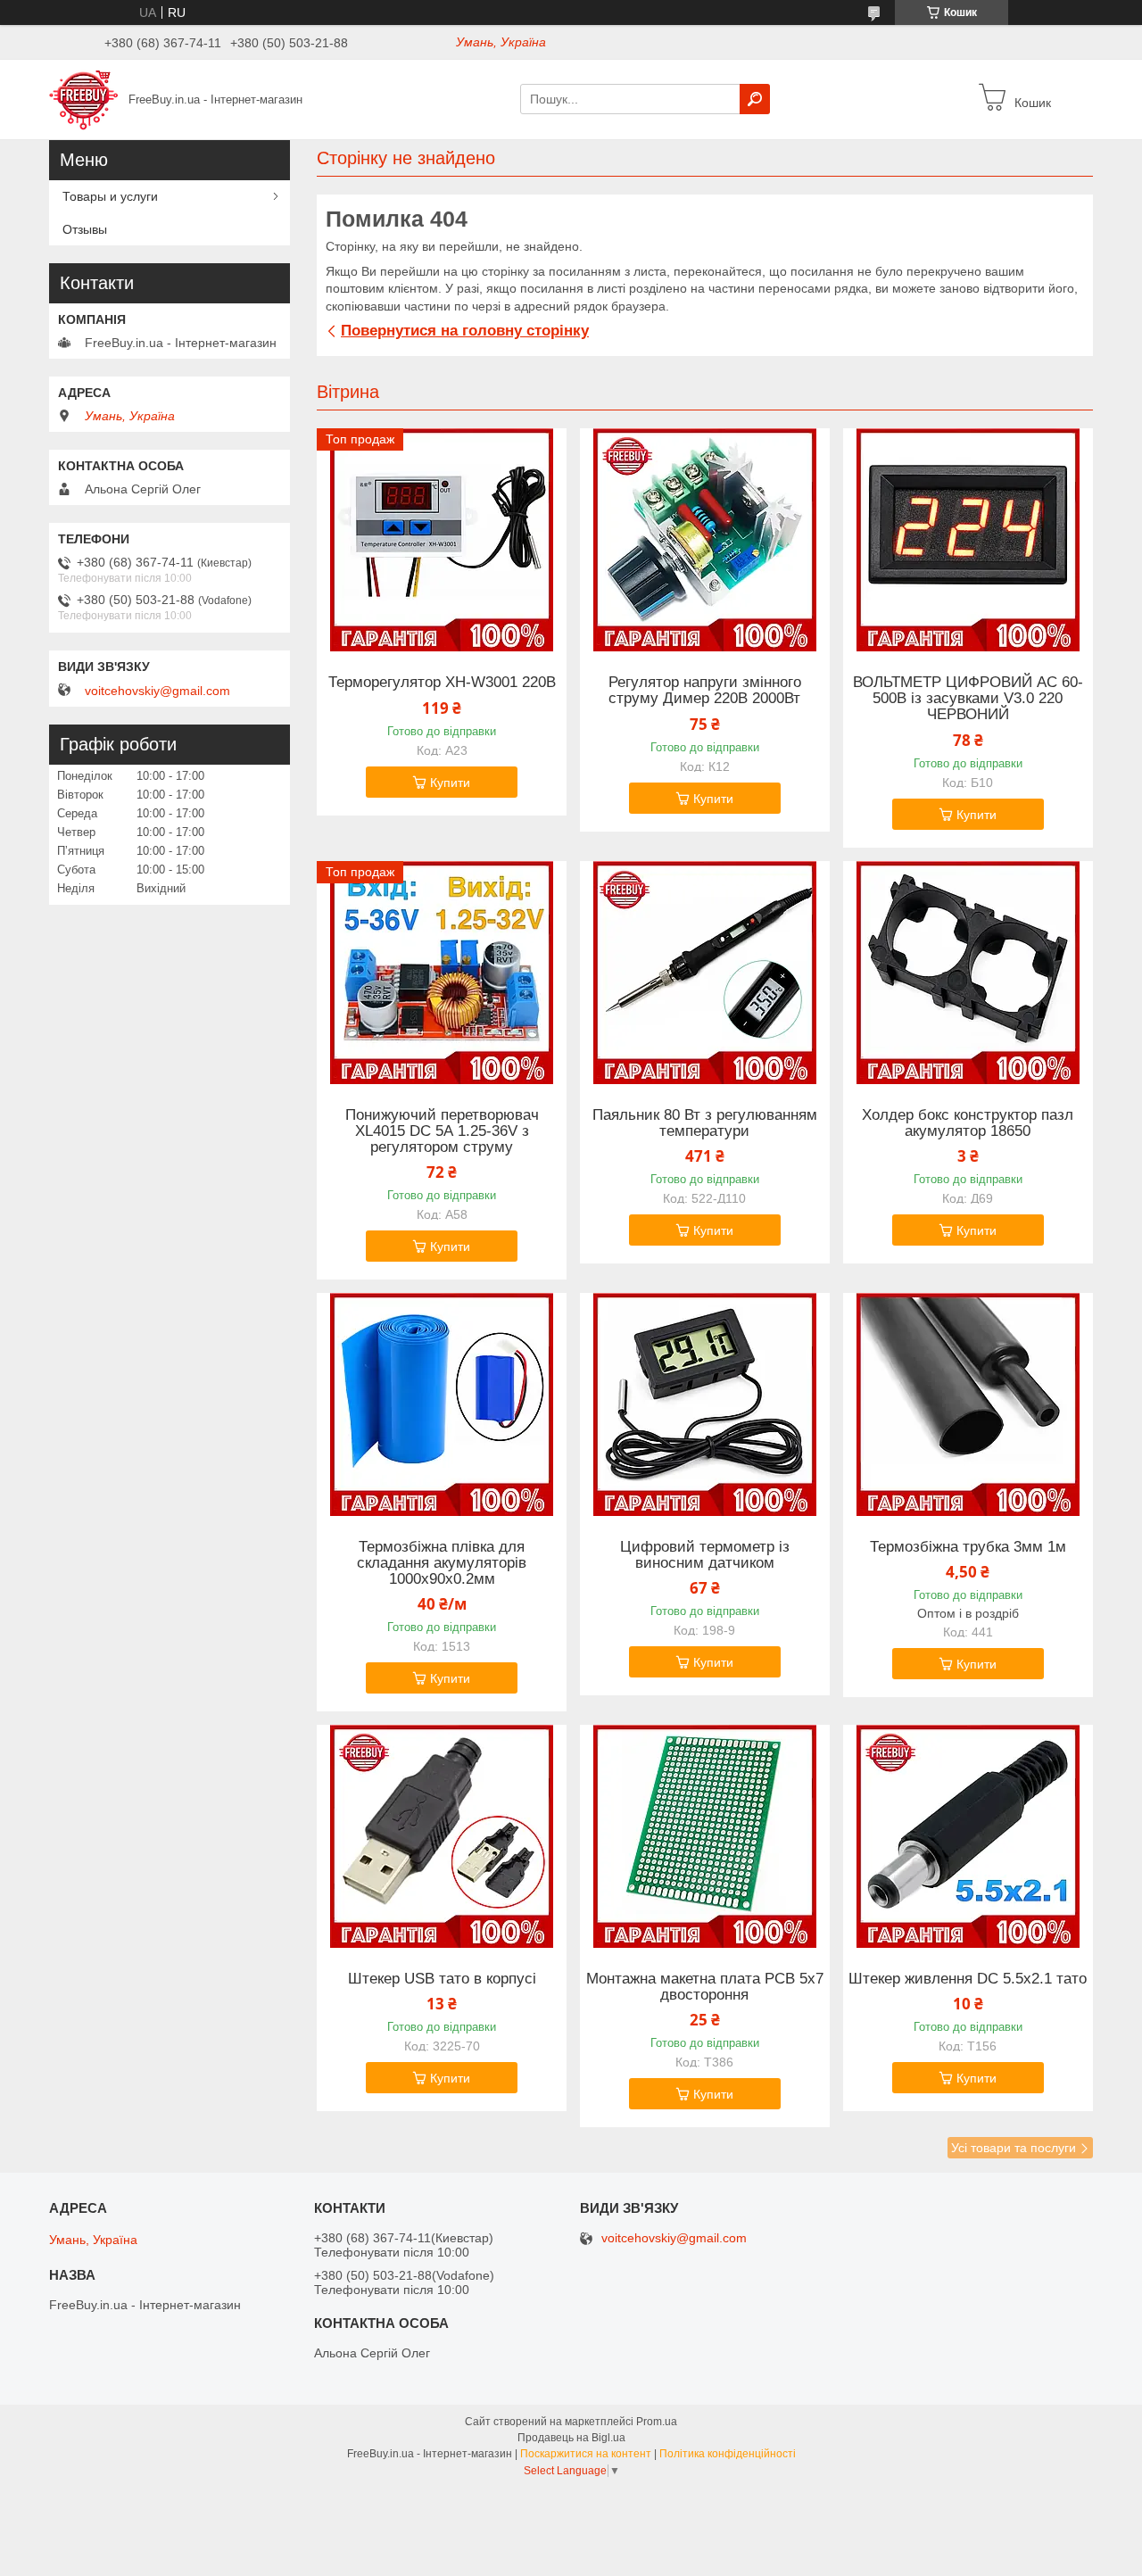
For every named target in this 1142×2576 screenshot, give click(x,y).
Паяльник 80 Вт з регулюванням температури (705, 1123)
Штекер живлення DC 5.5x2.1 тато (968, 1979)
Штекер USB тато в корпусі (442, 1979)
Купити (450, 783)
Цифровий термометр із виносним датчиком (705, 1555)
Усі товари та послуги (1014, 2148)
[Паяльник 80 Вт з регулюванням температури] (705, 973)
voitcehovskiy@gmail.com (157, 691)
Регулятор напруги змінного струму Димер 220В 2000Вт (705, 691)
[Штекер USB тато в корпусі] (442, 1836)
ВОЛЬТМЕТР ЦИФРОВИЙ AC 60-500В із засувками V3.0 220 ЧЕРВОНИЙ (968, 699)
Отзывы (85, 229)
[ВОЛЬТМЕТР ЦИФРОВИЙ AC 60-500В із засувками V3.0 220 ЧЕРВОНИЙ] (968, 540)
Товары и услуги (110, 196)
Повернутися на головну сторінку (465, 331)
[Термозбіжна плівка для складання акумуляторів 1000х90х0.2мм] (442, 1404)
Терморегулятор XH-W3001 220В (442, 683)
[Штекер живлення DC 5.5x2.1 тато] (968, 1836)
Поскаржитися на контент (586, 2454)
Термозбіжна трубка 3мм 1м (968, 1547)
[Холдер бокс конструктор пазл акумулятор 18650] (968, 973)
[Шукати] (755, 99)
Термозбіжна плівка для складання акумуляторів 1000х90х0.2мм (442, 1563)
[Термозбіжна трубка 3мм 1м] (968, 1404)
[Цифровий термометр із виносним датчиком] (705, 1404)
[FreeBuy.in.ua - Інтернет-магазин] (83, 98)
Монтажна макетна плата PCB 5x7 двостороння (705, 1987)
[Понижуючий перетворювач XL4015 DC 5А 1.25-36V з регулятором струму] (442, 973)
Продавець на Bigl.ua (571, 2438)
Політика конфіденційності (728, 2454)
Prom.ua (657, 2422)
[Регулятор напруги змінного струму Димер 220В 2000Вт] (705, 540)
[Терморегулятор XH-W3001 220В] (442, 540)
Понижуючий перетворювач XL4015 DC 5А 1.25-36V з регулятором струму (442, 1131)
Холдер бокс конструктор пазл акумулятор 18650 (968, 1123)
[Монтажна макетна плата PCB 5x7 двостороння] (705, 1836)
